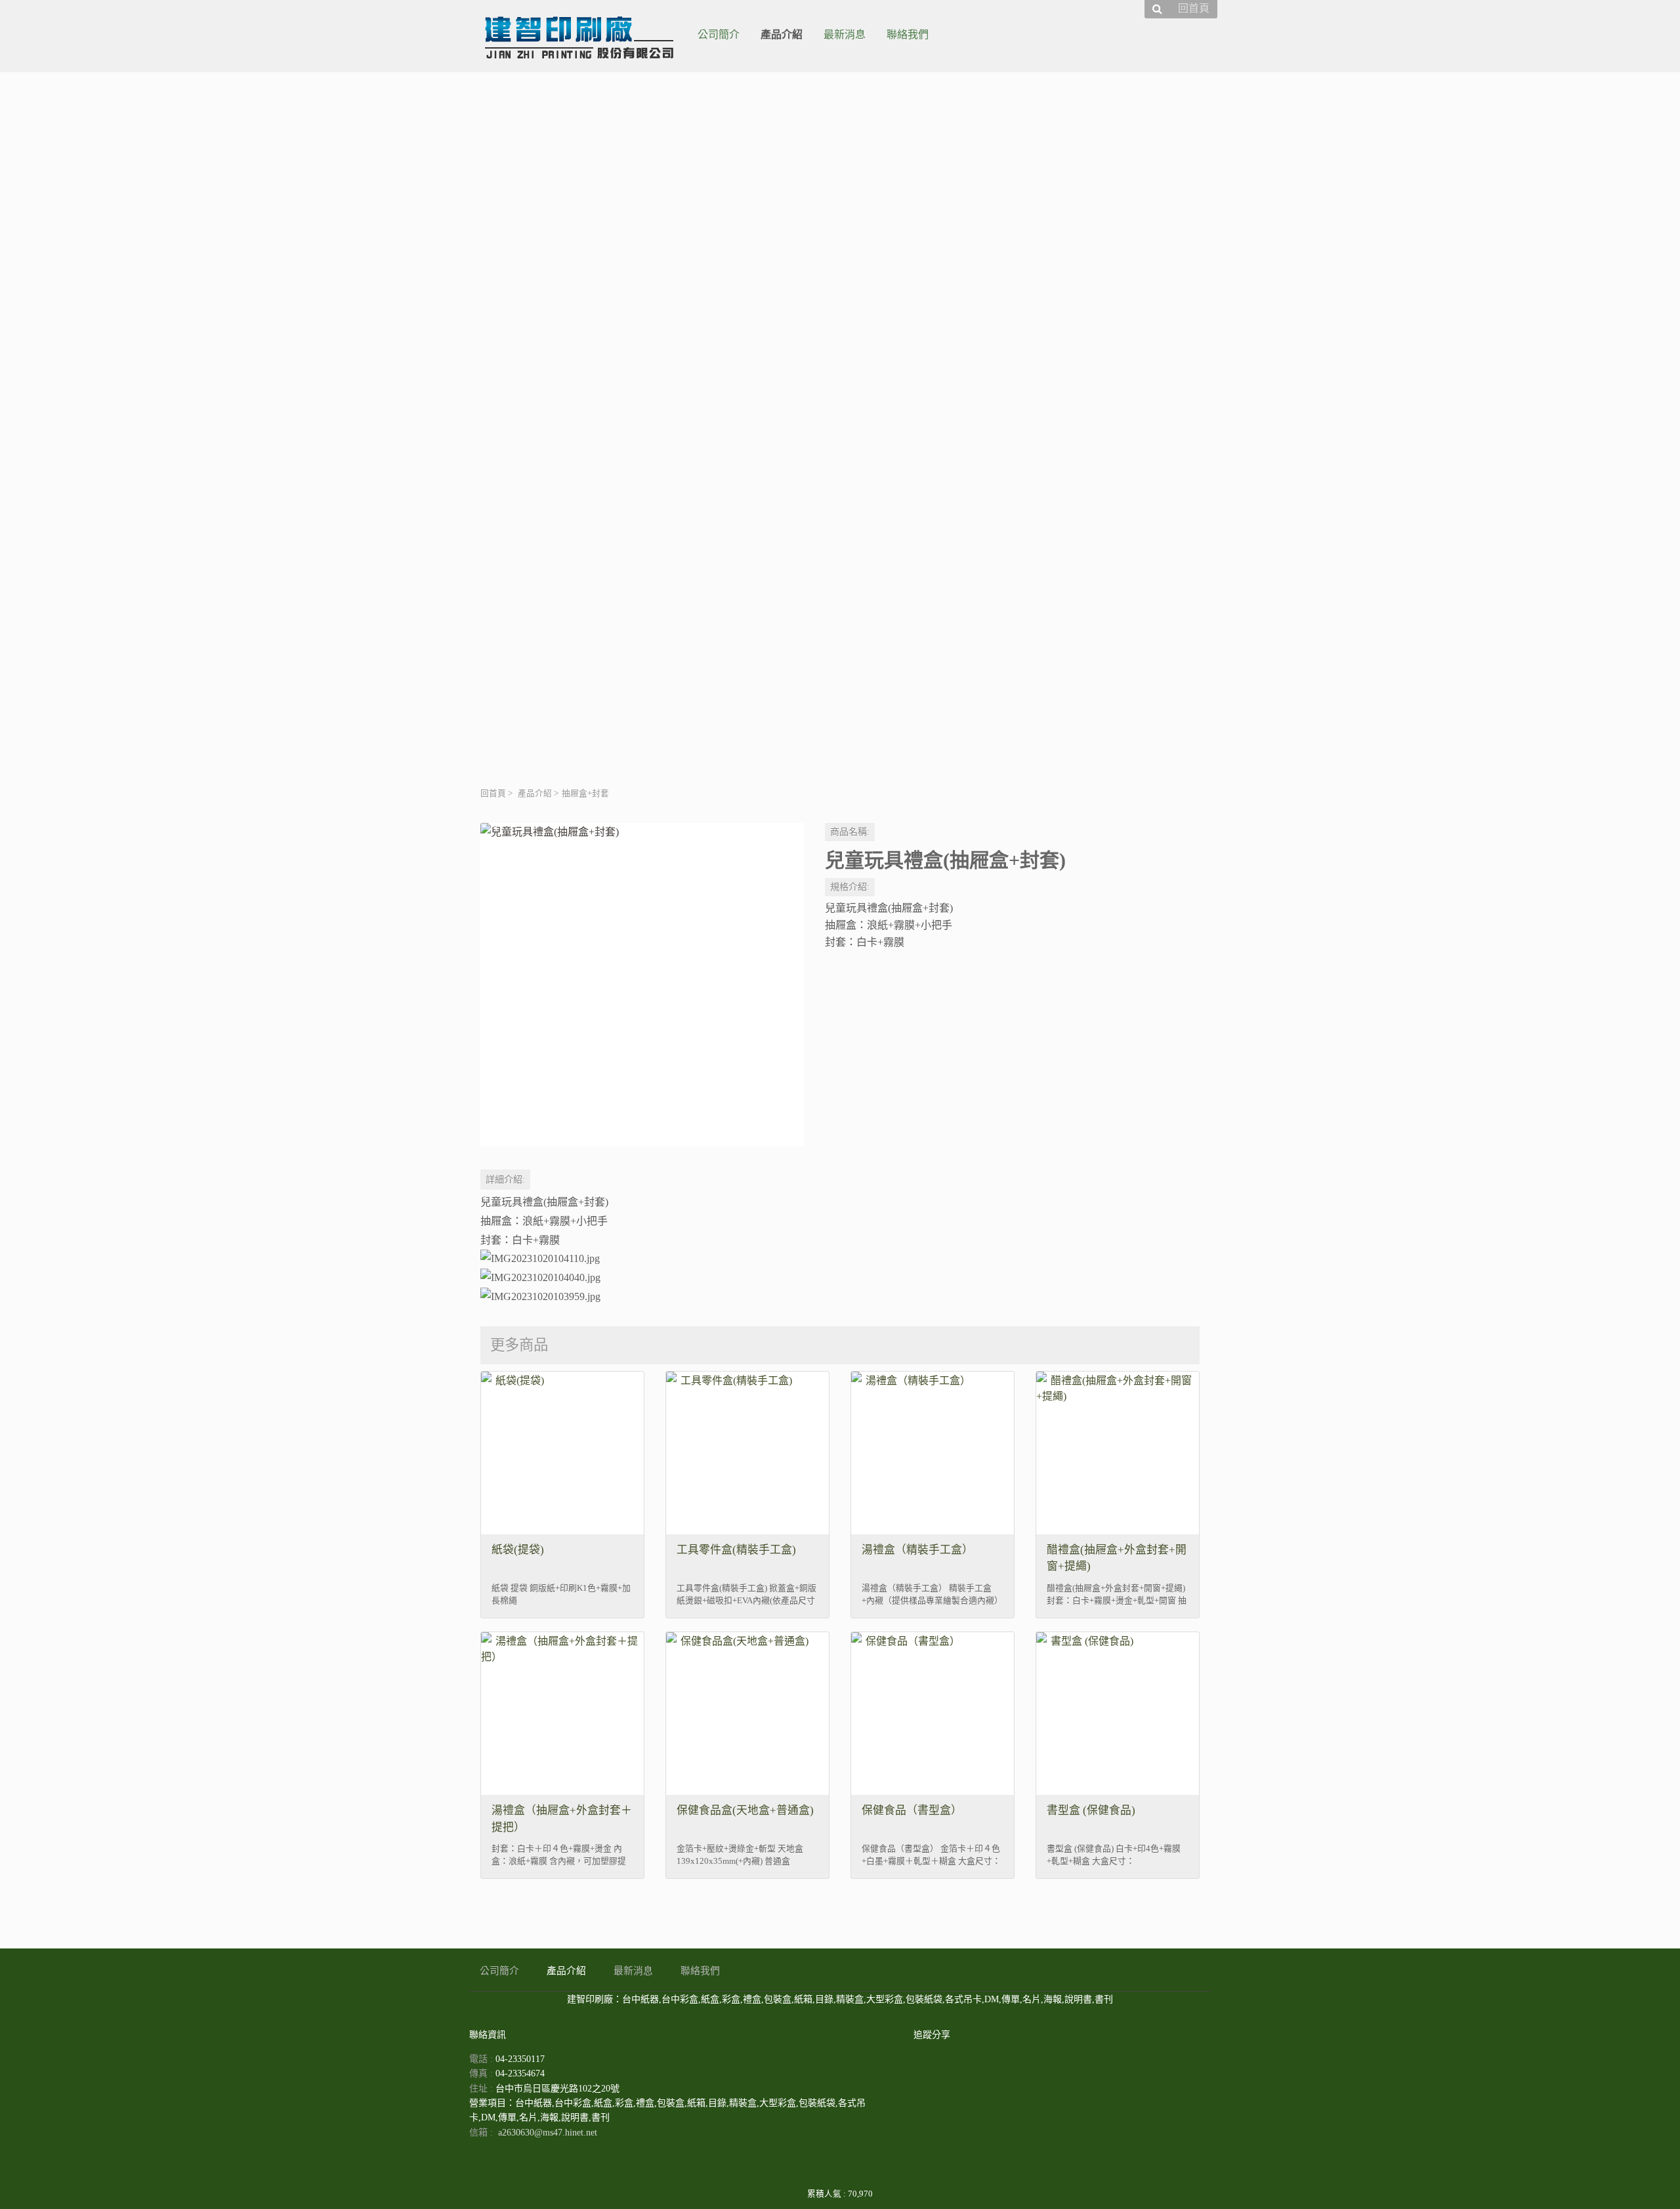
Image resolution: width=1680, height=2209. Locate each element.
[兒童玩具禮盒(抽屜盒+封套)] (642, 985)
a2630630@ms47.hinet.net (548, 2133)
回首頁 (493, 793)
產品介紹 (535, 793)
